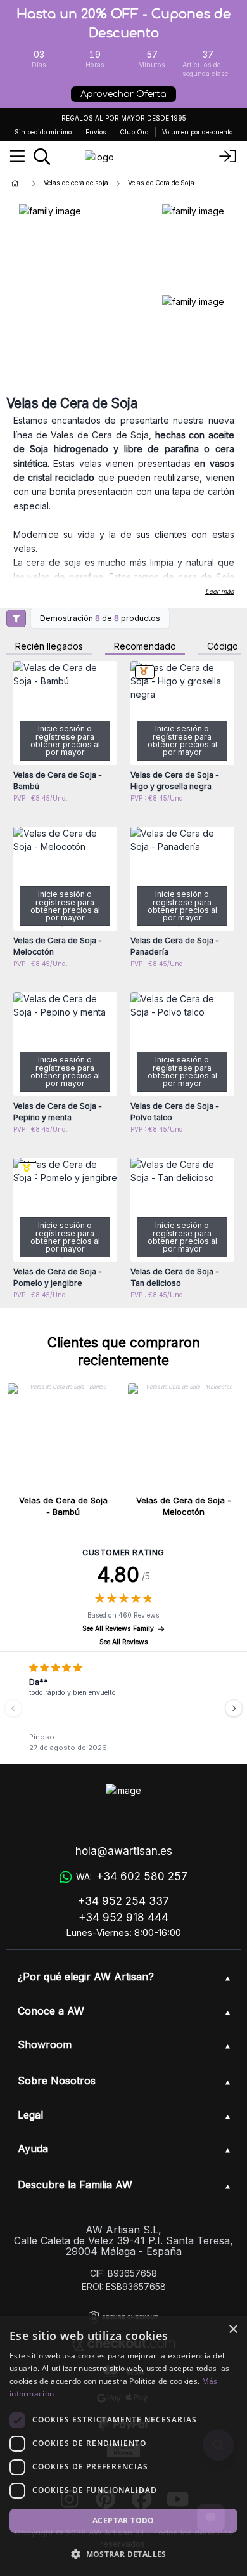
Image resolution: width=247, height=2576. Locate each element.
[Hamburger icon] (17, 157)
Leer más (220, 592)
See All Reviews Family (118, 1629)
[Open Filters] (16, 618)
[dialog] (123, 2446)
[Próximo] (234, 1708)
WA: (132, 1876)
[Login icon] (228, 157)
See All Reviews (124, 1642)
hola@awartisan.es (124, 1851)
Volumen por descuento (197, 132)
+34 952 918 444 (123, 1918)
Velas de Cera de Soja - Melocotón (184, 1506)
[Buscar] (42, 157)
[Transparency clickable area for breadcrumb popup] (82, 184)
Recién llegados (49, 647)
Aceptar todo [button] (123, 2520)
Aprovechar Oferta (123, 94)
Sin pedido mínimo (43, 132)
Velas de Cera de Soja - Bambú (63, 1506)
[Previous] (13, 1708)
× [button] (233, 2330)
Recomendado (145, 647)
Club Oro (134, 132)
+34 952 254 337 (123, 1901)
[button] (123, 2554)
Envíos (96, 132)
